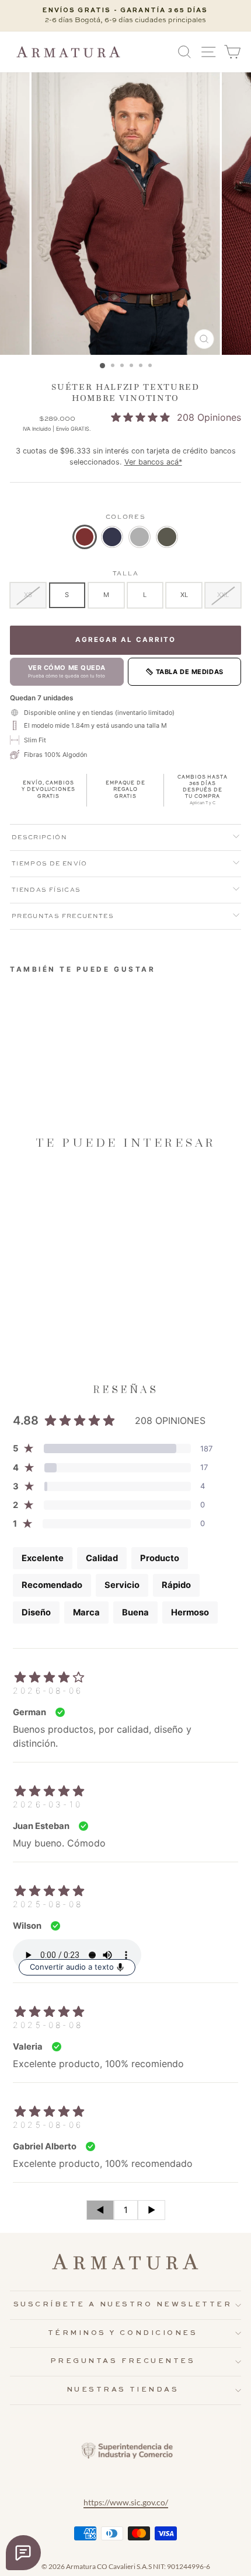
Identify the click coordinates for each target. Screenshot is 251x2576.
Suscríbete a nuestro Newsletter (123, 2305)
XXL (223, 595)
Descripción (39, 837)
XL (184, 595)
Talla (125, 574)
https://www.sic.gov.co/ (126, 2502)
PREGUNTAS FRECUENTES (123, 2361)
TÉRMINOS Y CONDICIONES (123, 2333)
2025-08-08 (48, 1904)
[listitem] (85, 537)
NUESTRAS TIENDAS (123, 2390)
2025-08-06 (48, 2125)
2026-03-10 (48, 1804)
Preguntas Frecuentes (63, 916)
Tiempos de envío (50, 864)
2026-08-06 (48, 1690)
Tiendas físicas (46, 890)
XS (28, 595)
